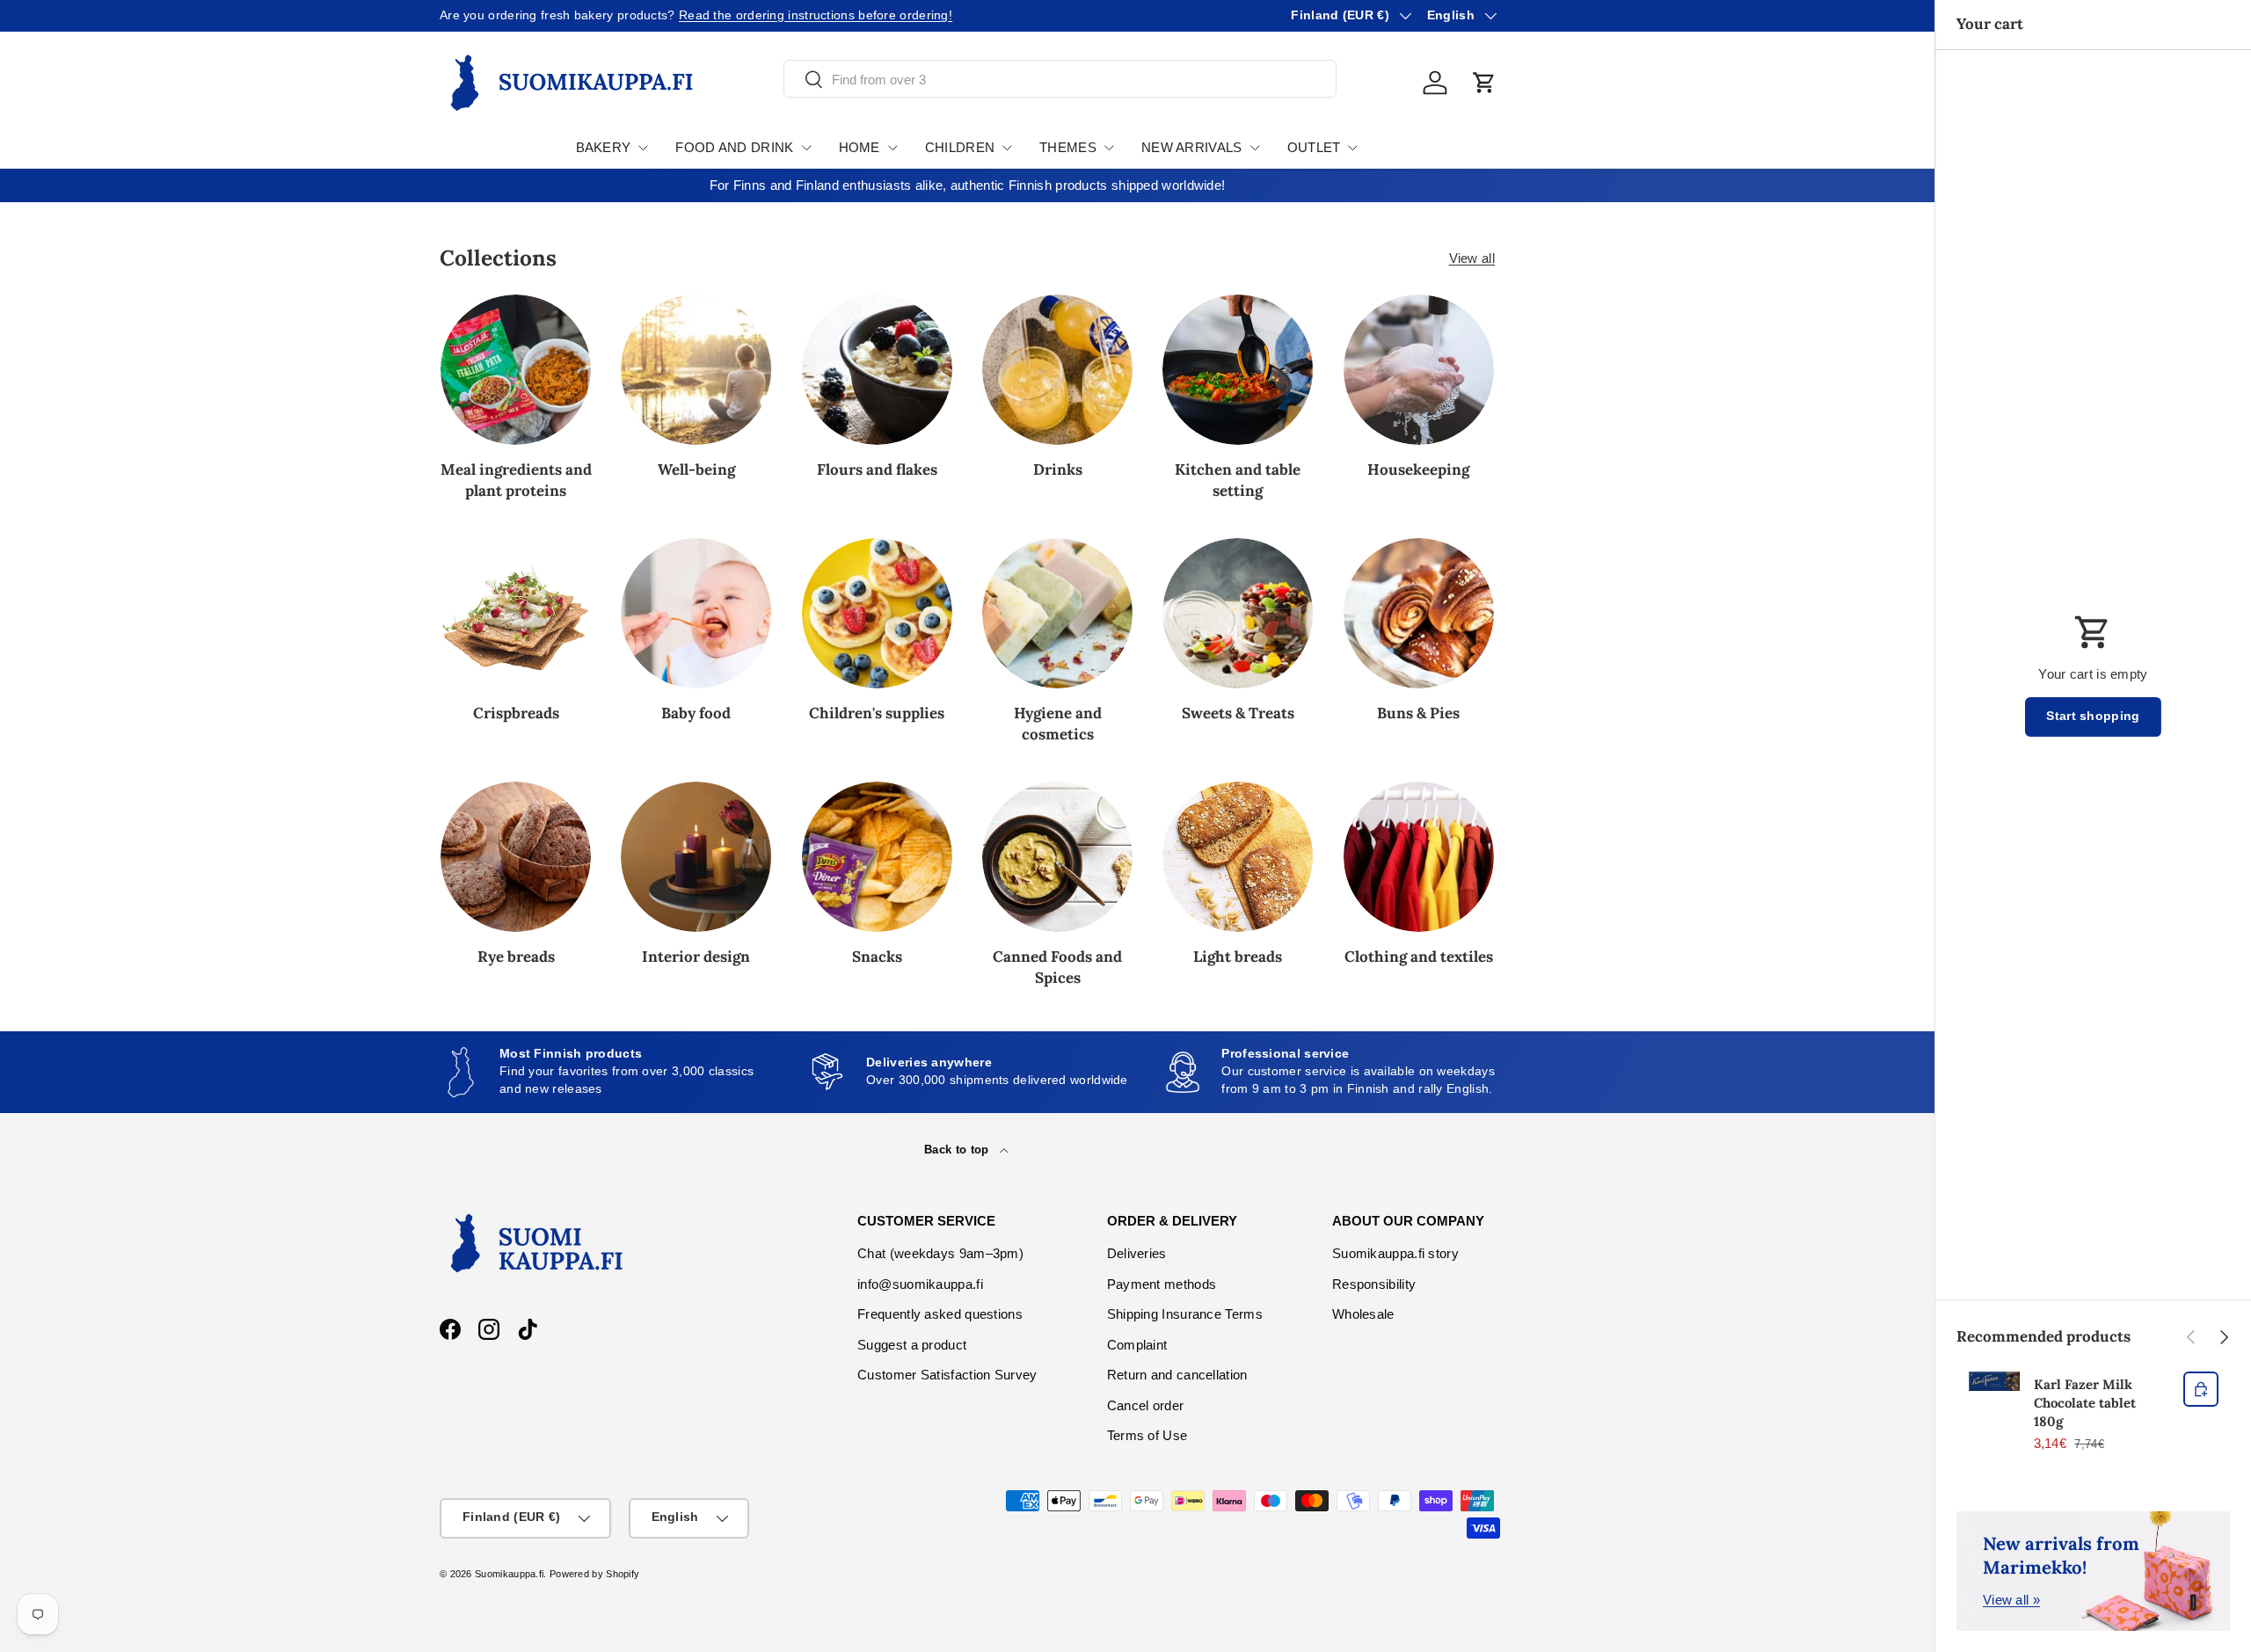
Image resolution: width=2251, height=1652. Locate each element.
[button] (1484, 83)
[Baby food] (696, 613)
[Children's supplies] (877, 613)
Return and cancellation (1177, 1375)
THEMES (1068, 147)
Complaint (1137, 1345)
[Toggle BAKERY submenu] (643, 148)
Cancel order (1146, 1405)
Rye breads (516, 957)
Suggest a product (912, 1345)
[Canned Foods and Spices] (1057, 857)
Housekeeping (1418, 469)
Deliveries (1137, 1253)
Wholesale (1363, 1314)
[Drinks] (1057, 370)
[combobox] (1060, 80)
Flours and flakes (877, 469)
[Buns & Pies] (1419, 613)
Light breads (1238, 957)
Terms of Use (1147, 1435)
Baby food (696, 713)
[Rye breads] (516, 857)
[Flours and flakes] (877, 370)
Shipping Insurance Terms (1185, 1314)
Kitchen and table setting (1238, 480)
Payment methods (1162, 1284)
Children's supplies (877, 713)
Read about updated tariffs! (648, 15)
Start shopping (2093, 716)
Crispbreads (516, 713)
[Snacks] (877, 857)
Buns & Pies (1418, 713)
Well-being (696, 469)
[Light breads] (1238, 857)
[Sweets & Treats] (1238, 613)
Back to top (958, 1150)
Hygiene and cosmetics (1058, 724)
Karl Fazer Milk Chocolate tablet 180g (2085, 1403)
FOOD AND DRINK (734, 147)
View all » (2011, 1600)
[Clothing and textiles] (1419, 857)
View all (1472, 258)
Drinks (1058, 469)
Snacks (877, 957)
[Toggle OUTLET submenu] (1352, 148)
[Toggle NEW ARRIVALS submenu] (1255, 148)
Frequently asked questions (940, 1314)
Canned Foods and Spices (1057, 967)
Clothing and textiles (1419, 957)
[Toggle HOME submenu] (892, 148)
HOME (860, 147)
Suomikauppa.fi (509, 1574)
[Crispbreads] (516, 613)
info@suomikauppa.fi (920, 1284)
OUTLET (1314, 147)
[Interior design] (696, 857)
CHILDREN (960, 147)
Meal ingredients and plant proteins (516, 480)
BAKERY (604, 147)
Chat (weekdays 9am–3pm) (940, 1253)
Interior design (696, 957)
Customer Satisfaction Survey (947, 1375)
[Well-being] (696, 370)
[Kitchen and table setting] (1238, 370)
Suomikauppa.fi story (1395, 1253)
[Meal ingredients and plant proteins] (516, 370)
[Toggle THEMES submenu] (1109, 148)
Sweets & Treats (1238, 713)
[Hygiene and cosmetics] (1057, 613)
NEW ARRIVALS (1192, 147)
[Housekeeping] (1419, 370)
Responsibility (1374, 1284)
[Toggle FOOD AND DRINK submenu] (806, 148)
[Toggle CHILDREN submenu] (1007, 148)
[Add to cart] (2201, 1389)
